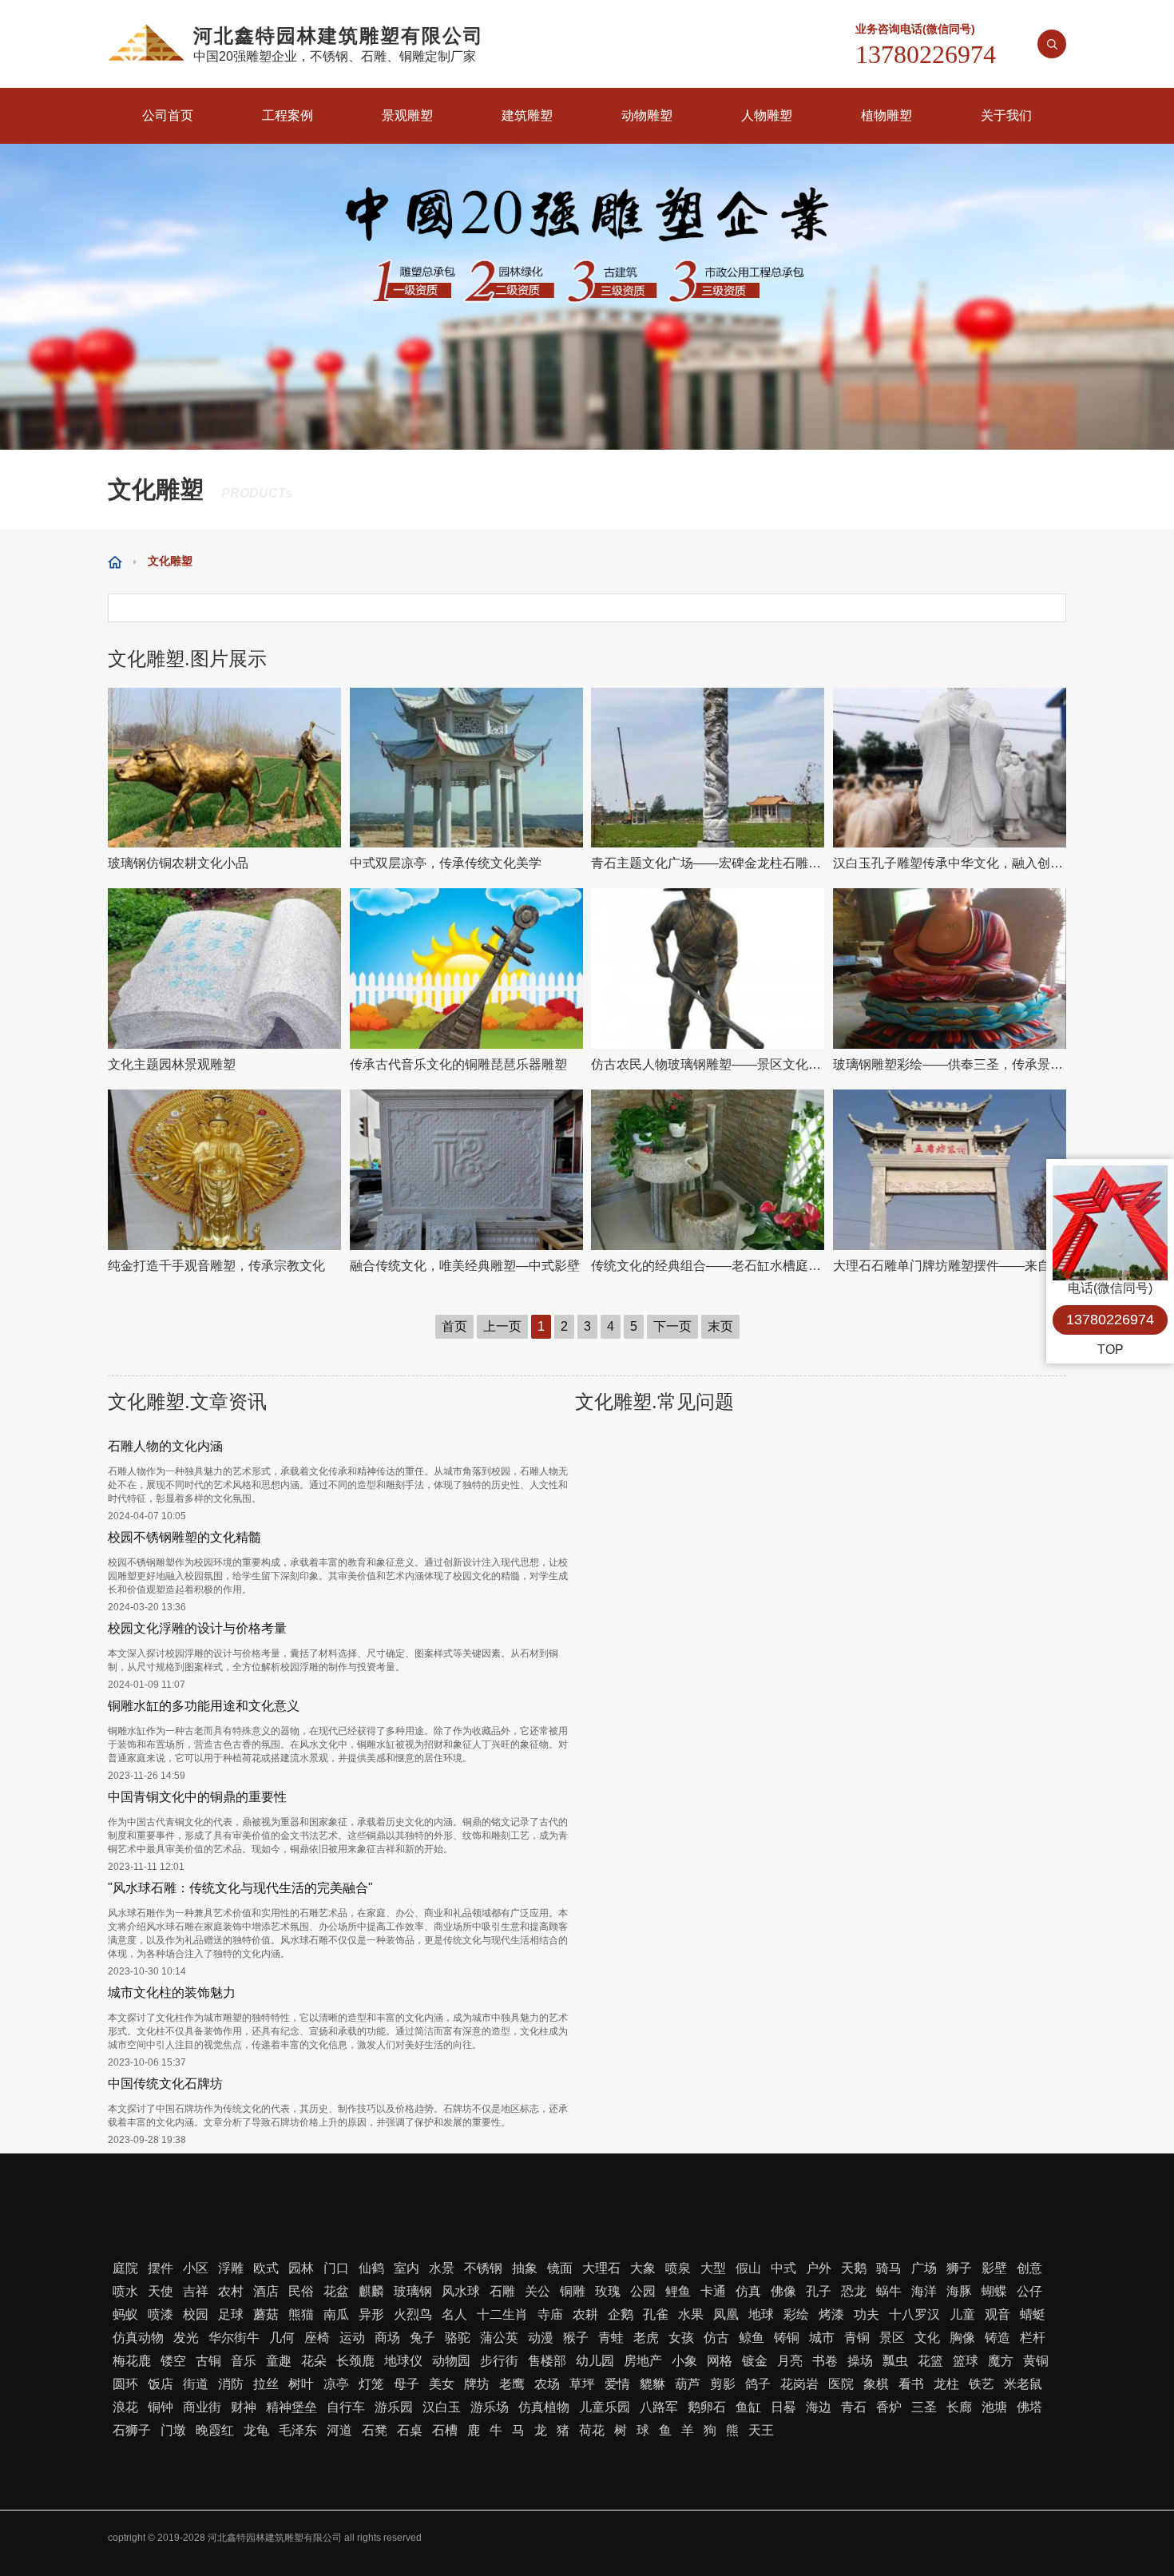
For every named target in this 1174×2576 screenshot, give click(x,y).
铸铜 (787, 2338)
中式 (783, 2268)
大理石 (601, 2268)
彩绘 (796, 2314)
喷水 (125, 2291)
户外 (819, 2268)
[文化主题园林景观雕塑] (225, 968)
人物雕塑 (767, 115)
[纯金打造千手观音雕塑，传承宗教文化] (225, 1170)
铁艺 (982, 2384)
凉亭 (336, 2384)
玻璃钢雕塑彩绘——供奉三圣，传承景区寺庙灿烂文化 (950, 1064)
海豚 (959, 2291)
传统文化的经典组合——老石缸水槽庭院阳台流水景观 (708, 1266)
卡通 (713, 2291)
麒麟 (371, 2291)
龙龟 (256, 2430)
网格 (720, 2361)
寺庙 (550, 2314)
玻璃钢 (413, 2291)
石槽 (445, 2430)
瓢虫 (895, 2361)
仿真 (748, 2291)
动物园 (451, 2361)
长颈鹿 (355, 2361)
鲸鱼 (752, 2338)
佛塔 (1029, 2407)
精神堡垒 (292, 2407)
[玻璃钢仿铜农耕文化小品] (225, 768)
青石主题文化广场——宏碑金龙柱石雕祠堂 (708, 863)
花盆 (336, 2291)
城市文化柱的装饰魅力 (172, 1993)
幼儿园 (595, 2361)
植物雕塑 (886, 115)
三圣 (924, 2407)
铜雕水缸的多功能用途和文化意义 (204, 1706)
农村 (231, 2291)
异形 (371, 2314)
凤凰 (726, 2314)
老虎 (646, 2338)
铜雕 (573, 2291)
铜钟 (161, 2407)
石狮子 (132, 2430)
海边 (819, 2407)
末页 (720, 1326)
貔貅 (652, 2384)
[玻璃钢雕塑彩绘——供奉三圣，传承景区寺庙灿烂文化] (950, 968)
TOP (1111, 1350)
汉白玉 (442, 2407)
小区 (196, 2268)
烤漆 (831, 2314)
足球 (231, 2314)
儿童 (962, 2314)
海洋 (924, 2291)
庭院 (125, 2268)
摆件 (161, 2268)
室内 (407, 2268)
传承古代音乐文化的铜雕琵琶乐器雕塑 (458, 1064)
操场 (860, 2361)
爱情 (617, 2384)
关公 (537, 2291)
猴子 (576, 2338)
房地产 (643, 2361)
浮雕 (231, 2268)
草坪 (582, 2384)
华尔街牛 (234, 2338)
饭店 (161, 2384)
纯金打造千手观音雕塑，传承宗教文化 (216, 1266)
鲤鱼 (678, 2291)
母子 (407, 2384)
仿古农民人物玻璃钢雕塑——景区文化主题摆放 (708, 1064)
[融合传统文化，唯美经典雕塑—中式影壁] (467, 1170)
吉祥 (196, 2291)
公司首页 (168, 115)
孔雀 (656, 2314)
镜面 (560, 2268)
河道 (339, 2430)
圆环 (125, 2384)
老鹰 (512, 2384)
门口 (336, 2268)
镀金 (755, 2361)
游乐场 (490, 2407)
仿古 (716, 2338)
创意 (1029, 2268)
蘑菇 (266, 2314)
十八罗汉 (914, 2314)
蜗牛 (889, 2291)
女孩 (681, 2338)
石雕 (502, 2291)
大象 (643, 2268)
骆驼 (458, 2338)
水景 (442, 2268)
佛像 (783, 2291)
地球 (761, 2314)
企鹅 (621, 2314)
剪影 (723, 2384)
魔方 (1001, 2361)
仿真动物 (138, 2338)
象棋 (876, 2384)
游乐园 (394, 2407)
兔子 (422, 2338)
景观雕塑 (407, 115)
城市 (822, 2338)
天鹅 (854, 2268)
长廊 (959, 2407)
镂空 (173, 2361)
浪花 (125, 2407)
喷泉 (678, 2268)
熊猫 (301, 2314)
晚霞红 (215, 2430)
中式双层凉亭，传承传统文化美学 (446, 863)
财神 (244, 2407)
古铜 (208, 2361)
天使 (161, 2291)
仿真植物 (544, 2407)
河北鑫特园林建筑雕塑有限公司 (275, 2538)
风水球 (461, 2291)
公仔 (1029, 2291)
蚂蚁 (125, 2314)
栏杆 (1033, 2338)
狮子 (959, 2268)
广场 (924, 2268)
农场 (547, 2384)
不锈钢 (483, 2268)
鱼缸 (748, 2407)
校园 (196, 2314)
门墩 (173, 2430)
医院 (841, 2384)
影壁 (994, 2268)
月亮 (790, 2361)
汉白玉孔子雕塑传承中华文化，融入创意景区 (950, 863)
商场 (387, 2338)
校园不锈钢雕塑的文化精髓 (184, 1537)
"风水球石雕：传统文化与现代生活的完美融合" (240, 1888)
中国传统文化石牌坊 (165, 2084)
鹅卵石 (707, 2407)
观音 (998, 2314)
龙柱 (946, 2384)
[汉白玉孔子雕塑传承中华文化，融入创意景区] (950, 768)
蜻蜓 (1033, 2314)
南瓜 (336, 2314)
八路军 (659, 2407)
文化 (927, 2338)
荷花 (592, 2430)
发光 (186, 2338)
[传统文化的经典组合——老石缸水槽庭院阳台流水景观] (708, 1170)
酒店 (266, 2291)
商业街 (202, 2407)
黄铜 (1036, 2361)
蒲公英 (499, 2338)
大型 (713, 2268)
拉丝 (266, 2384)
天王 (761, 2430)
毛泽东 (298, 2430)
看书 (911, 2384)
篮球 (966, 2361)
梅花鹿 (132, 2361)
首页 (454, 1326)
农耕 (585, 2314)
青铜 (857, 2338)
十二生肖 (502, 2314)
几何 (282, 2338)
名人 (454, 2314)
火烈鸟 (413, 2314)
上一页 (502, 1326)
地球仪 (403, 2361)
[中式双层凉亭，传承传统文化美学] (467, 768)
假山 (748, 2268)
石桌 (410, 2430)
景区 (892, 2338)
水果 (691, 2314)
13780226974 (1110, 1320)
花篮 (930, 2361)
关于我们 (1006, 115)
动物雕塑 (647, 115)
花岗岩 (799, 2384)
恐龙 (854, 2291)
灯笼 (371, 2384)
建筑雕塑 (527, 115)
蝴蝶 (994, 2291)
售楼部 (547, 2361)
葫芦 (688, 2384)
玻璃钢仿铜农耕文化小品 (178, 863)
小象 (684, 2361)
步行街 (499, 2361)
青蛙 (611, 2338)
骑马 (889, 2268)
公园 (643, 2291)
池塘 (994, 2407)
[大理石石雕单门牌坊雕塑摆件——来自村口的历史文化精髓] (950, 1170)
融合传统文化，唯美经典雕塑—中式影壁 (465, 1266)
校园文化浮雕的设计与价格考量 (197, 1628)
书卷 (825, 2361)
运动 (352, 2338)
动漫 (541, 2338)
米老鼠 (1023, 2384)
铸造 (998, 2338)
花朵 (314, 2361)
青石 (854, 2407)
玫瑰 (608, 2291)
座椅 (317, 2338)
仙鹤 (371, 2268)
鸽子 (758, 2384)
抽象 (525, 2268)
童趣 (279, 2361)
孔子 (819, 2291)
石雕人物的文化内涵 (165, 1446)
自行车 (346, 2407)
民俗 (301, 2291)
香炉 (889, 2407)
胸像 (962, 2338)
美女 (442, 2384)
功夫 (867, 2314)
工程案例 (288, 115)
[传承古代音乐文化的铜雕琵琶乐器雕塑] (467, 968)
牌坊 (477, 2384)
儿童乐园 (605, 2407)
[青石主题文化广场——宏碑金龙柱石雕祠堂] (708, 768)
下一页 (672, 1326)
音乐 (244, 2361)
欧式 (266, 2268)
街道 (196, 2384)
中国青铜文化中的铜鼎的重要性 (197, 1797)
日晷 (783, 2407)
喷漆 (161, 2314)
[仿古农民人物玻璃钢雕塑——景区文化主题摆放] (708, 968)
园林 (301, 2268)
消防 (231, 2384)
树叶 (301, 2384)
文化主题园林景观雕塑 (172, 1064)
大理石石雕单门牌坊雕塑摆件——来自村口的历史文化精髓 (950, 1266)
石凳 (375, 2430)
